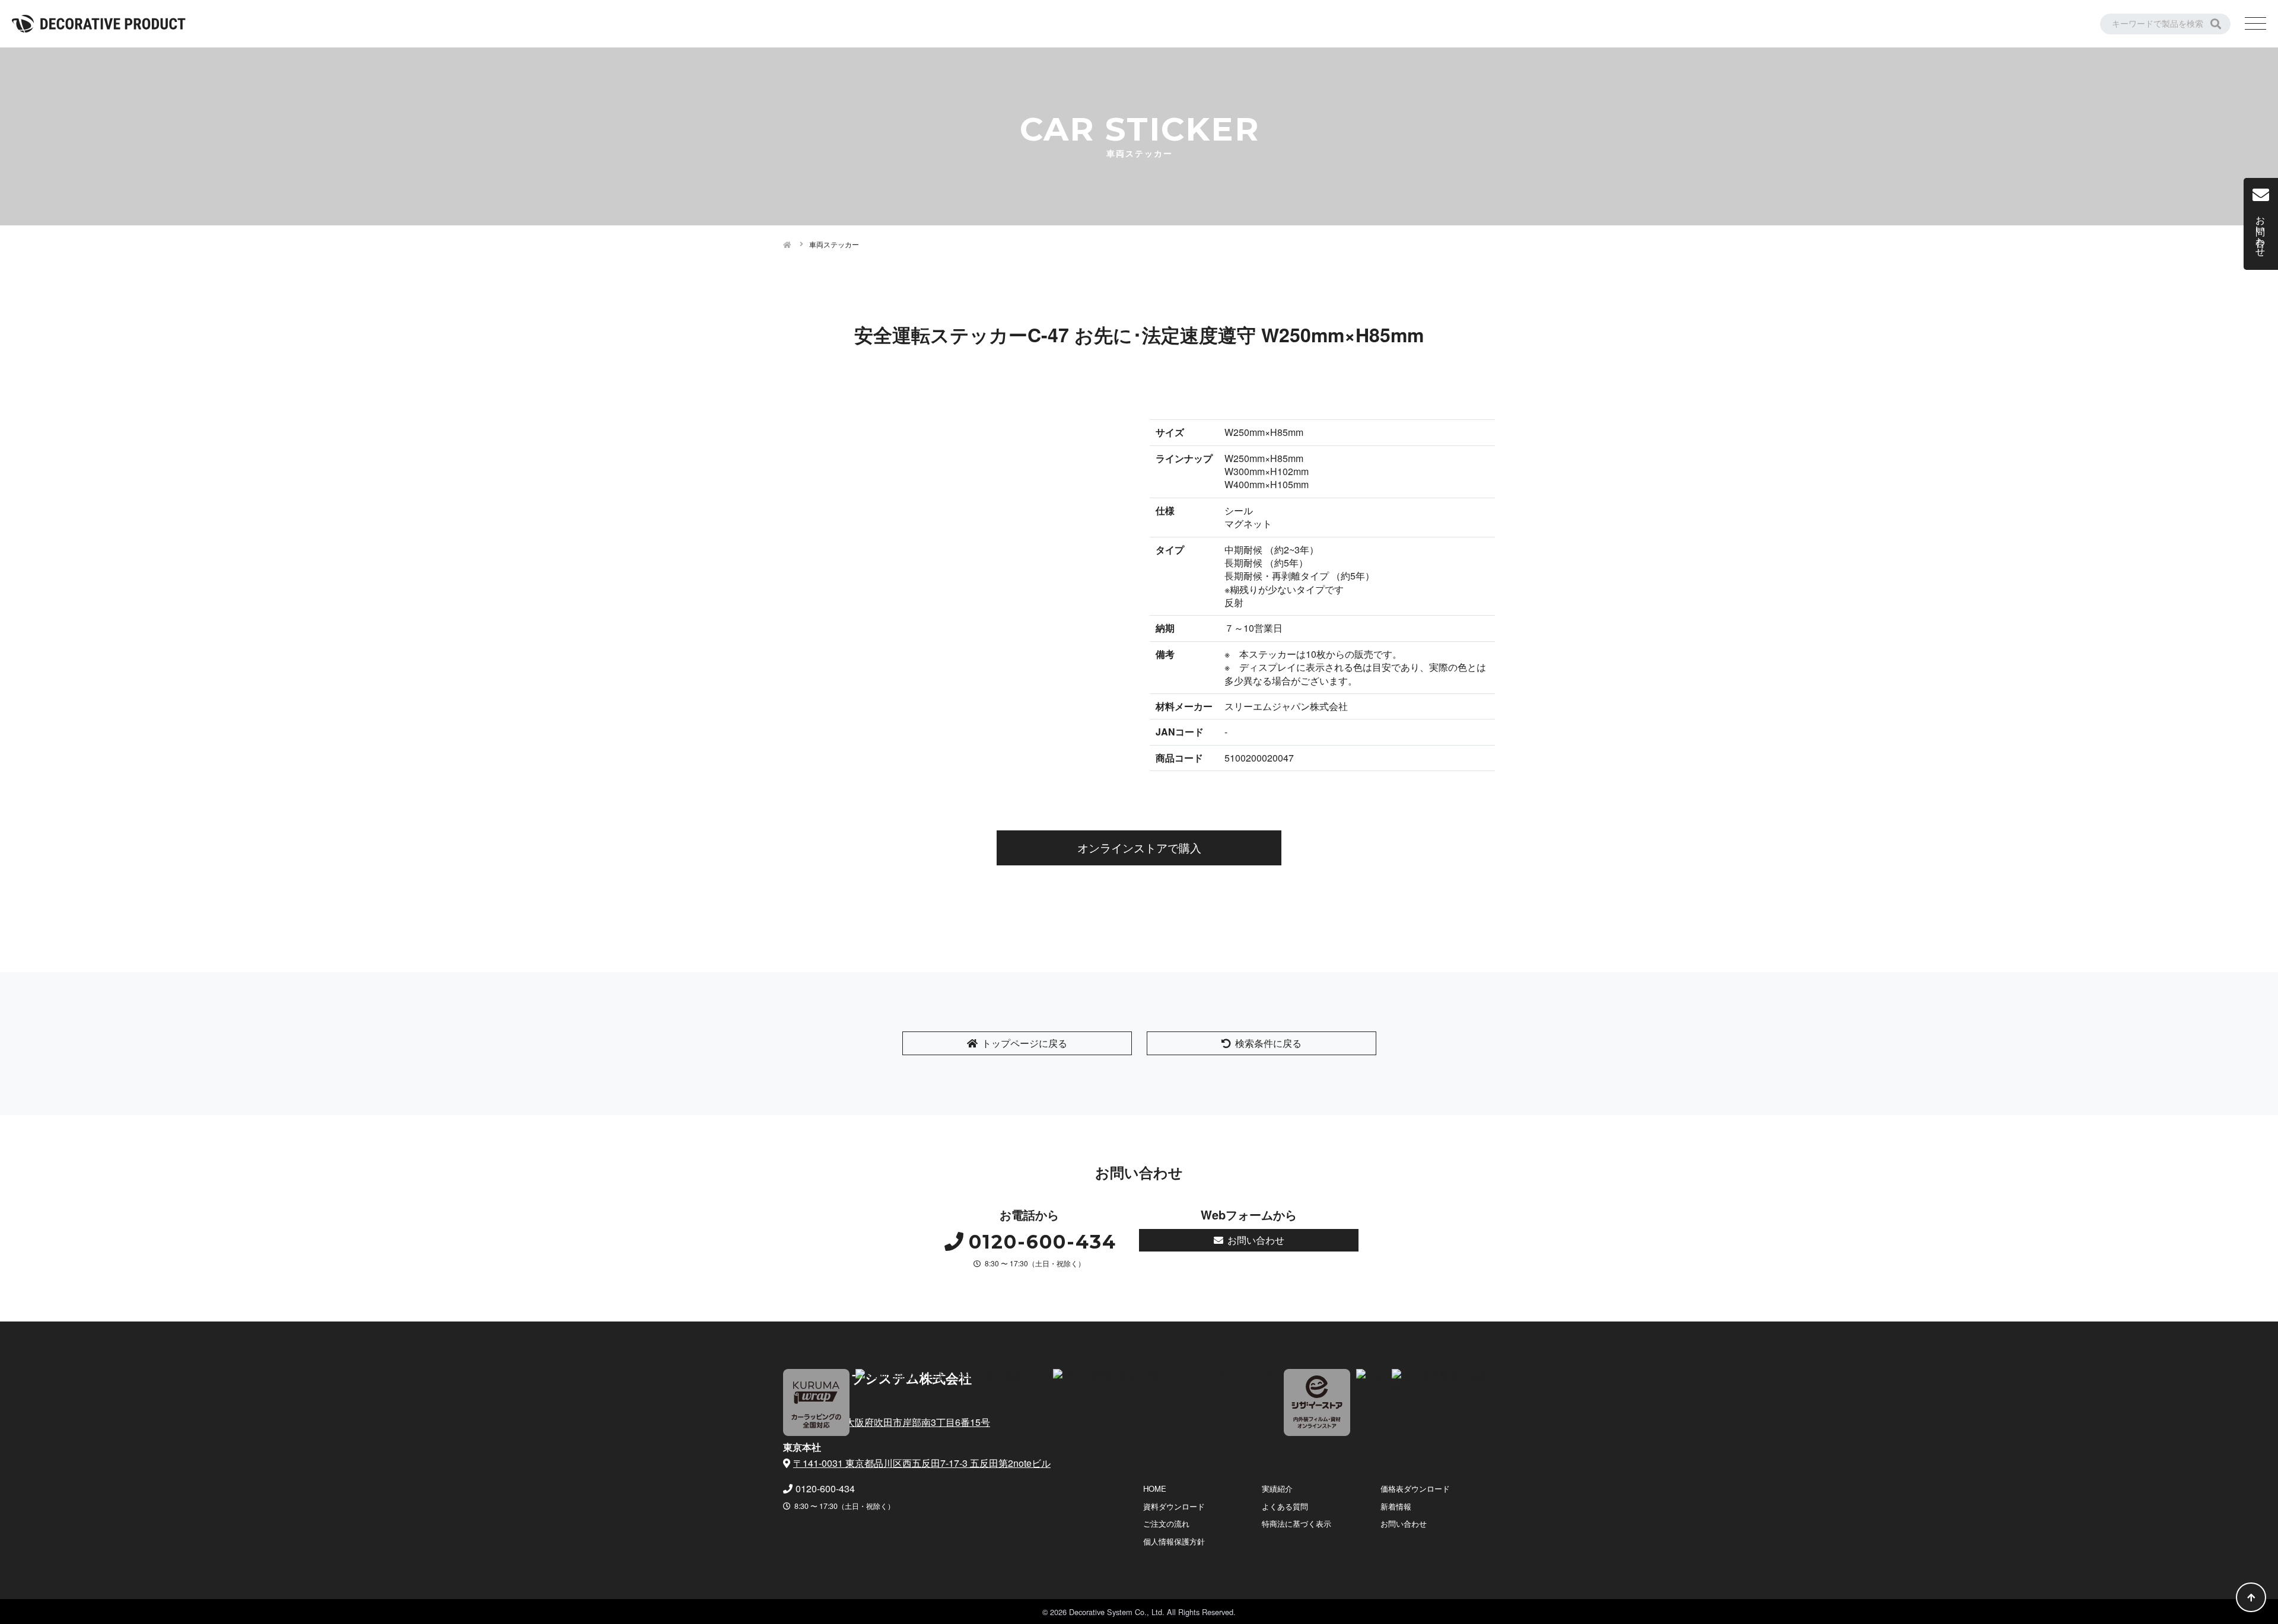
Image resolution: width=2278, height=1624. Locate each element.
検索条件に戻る (1268, 1043)
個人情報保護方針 (1174, 1541)
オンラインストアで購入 (1139, 847)
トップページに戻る (1025, 1043)
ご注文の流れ (1166, 1523)
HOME (1155, 1488)
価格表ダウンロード (1415, 1488)
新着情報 (1396, 1506)
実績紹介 (1277, 1488)
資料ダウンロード (1174, 1506)
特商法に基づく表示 (1297, 1523)
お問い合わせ (1256, 1240)
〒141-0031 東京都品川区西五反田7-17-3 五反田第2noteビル (922, 1463)
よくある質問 (1285, 1506)
